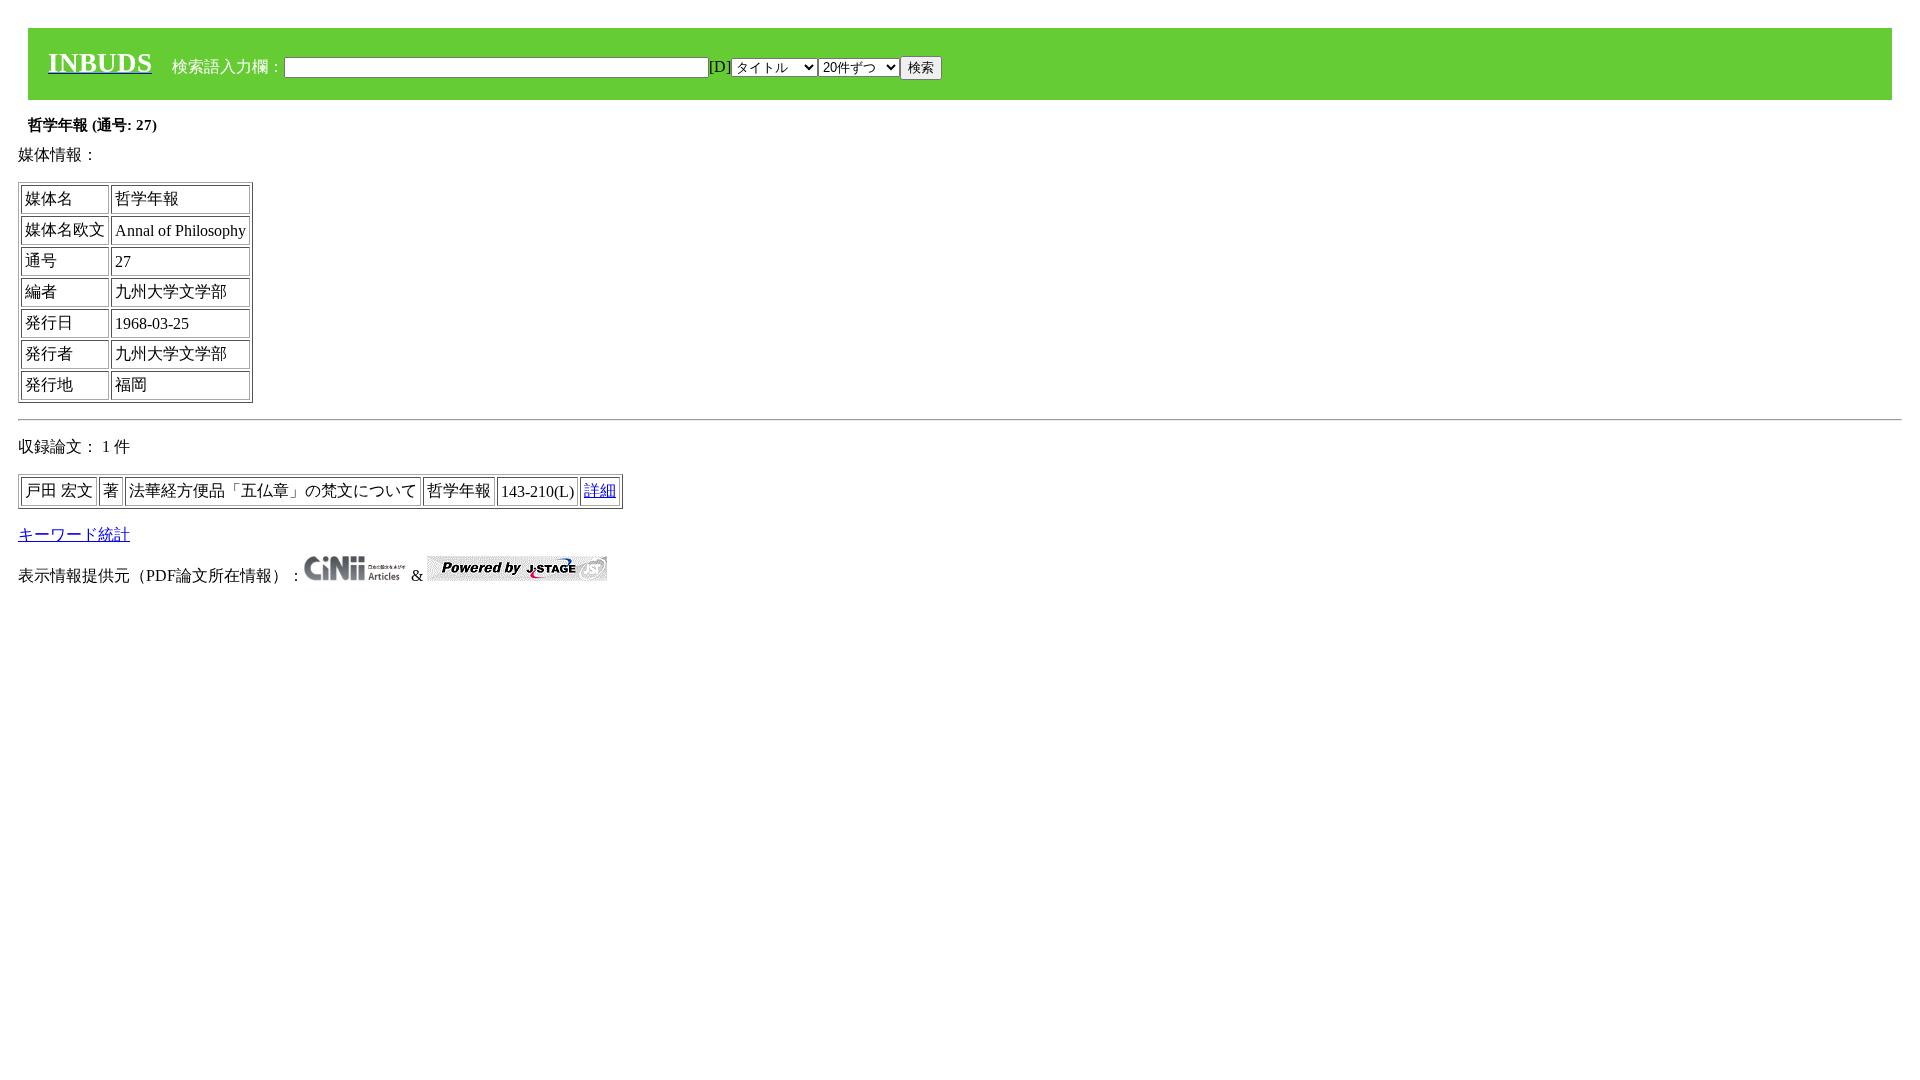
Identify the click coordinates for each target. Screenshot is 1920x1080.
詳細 (600, 490)
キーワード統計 (74, 534)
